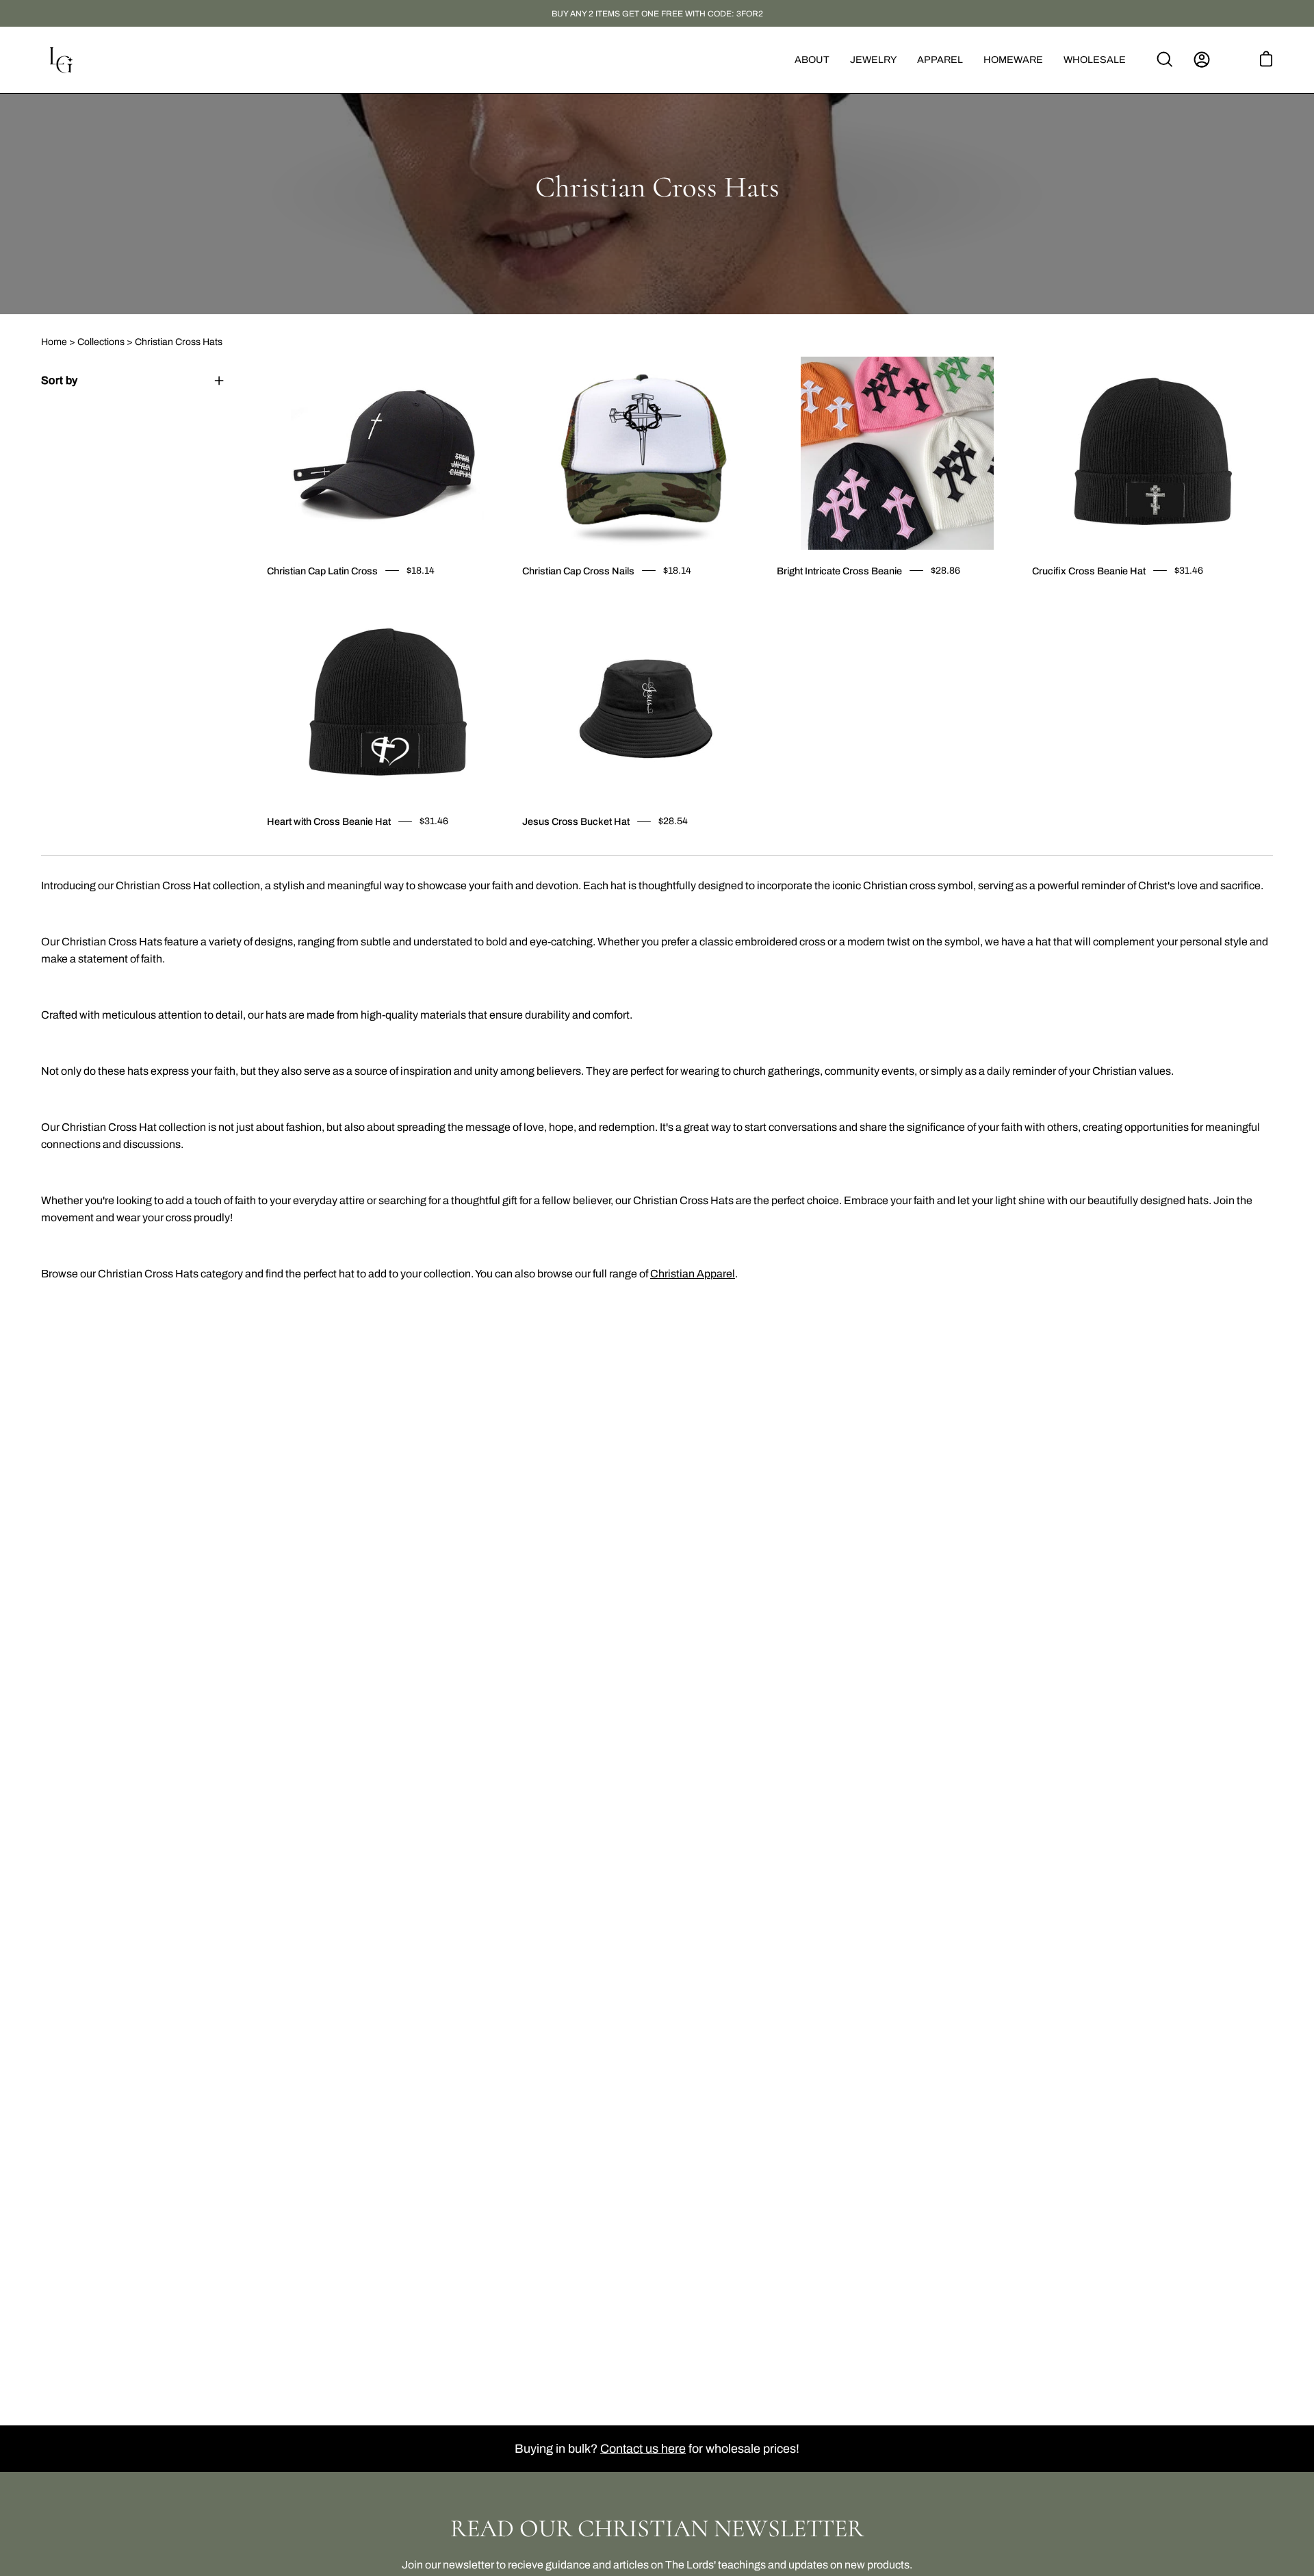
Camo (526, 600)
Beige (830, 600)
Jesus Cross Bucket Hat (576, 821)
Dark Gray (1048, 600)
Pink (308, 600)
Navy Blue (1073, 600)
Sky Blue (563, 600)
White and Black (296, 600)
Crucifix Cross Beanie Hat (1089, 571)
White (539, 600)
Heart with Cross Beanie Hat (329, 821)
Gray (1061, 600)
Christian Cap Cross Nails (578, 571)
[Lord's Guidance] (62, 60)
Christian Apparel (693, 1274)
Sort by (59, 380)
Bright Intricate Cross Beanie (839, 571)
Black (271, 600)
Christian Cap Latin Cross (322, 571)
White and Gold (283, 600)
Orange (818, 600)
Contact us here (643, 2449)
